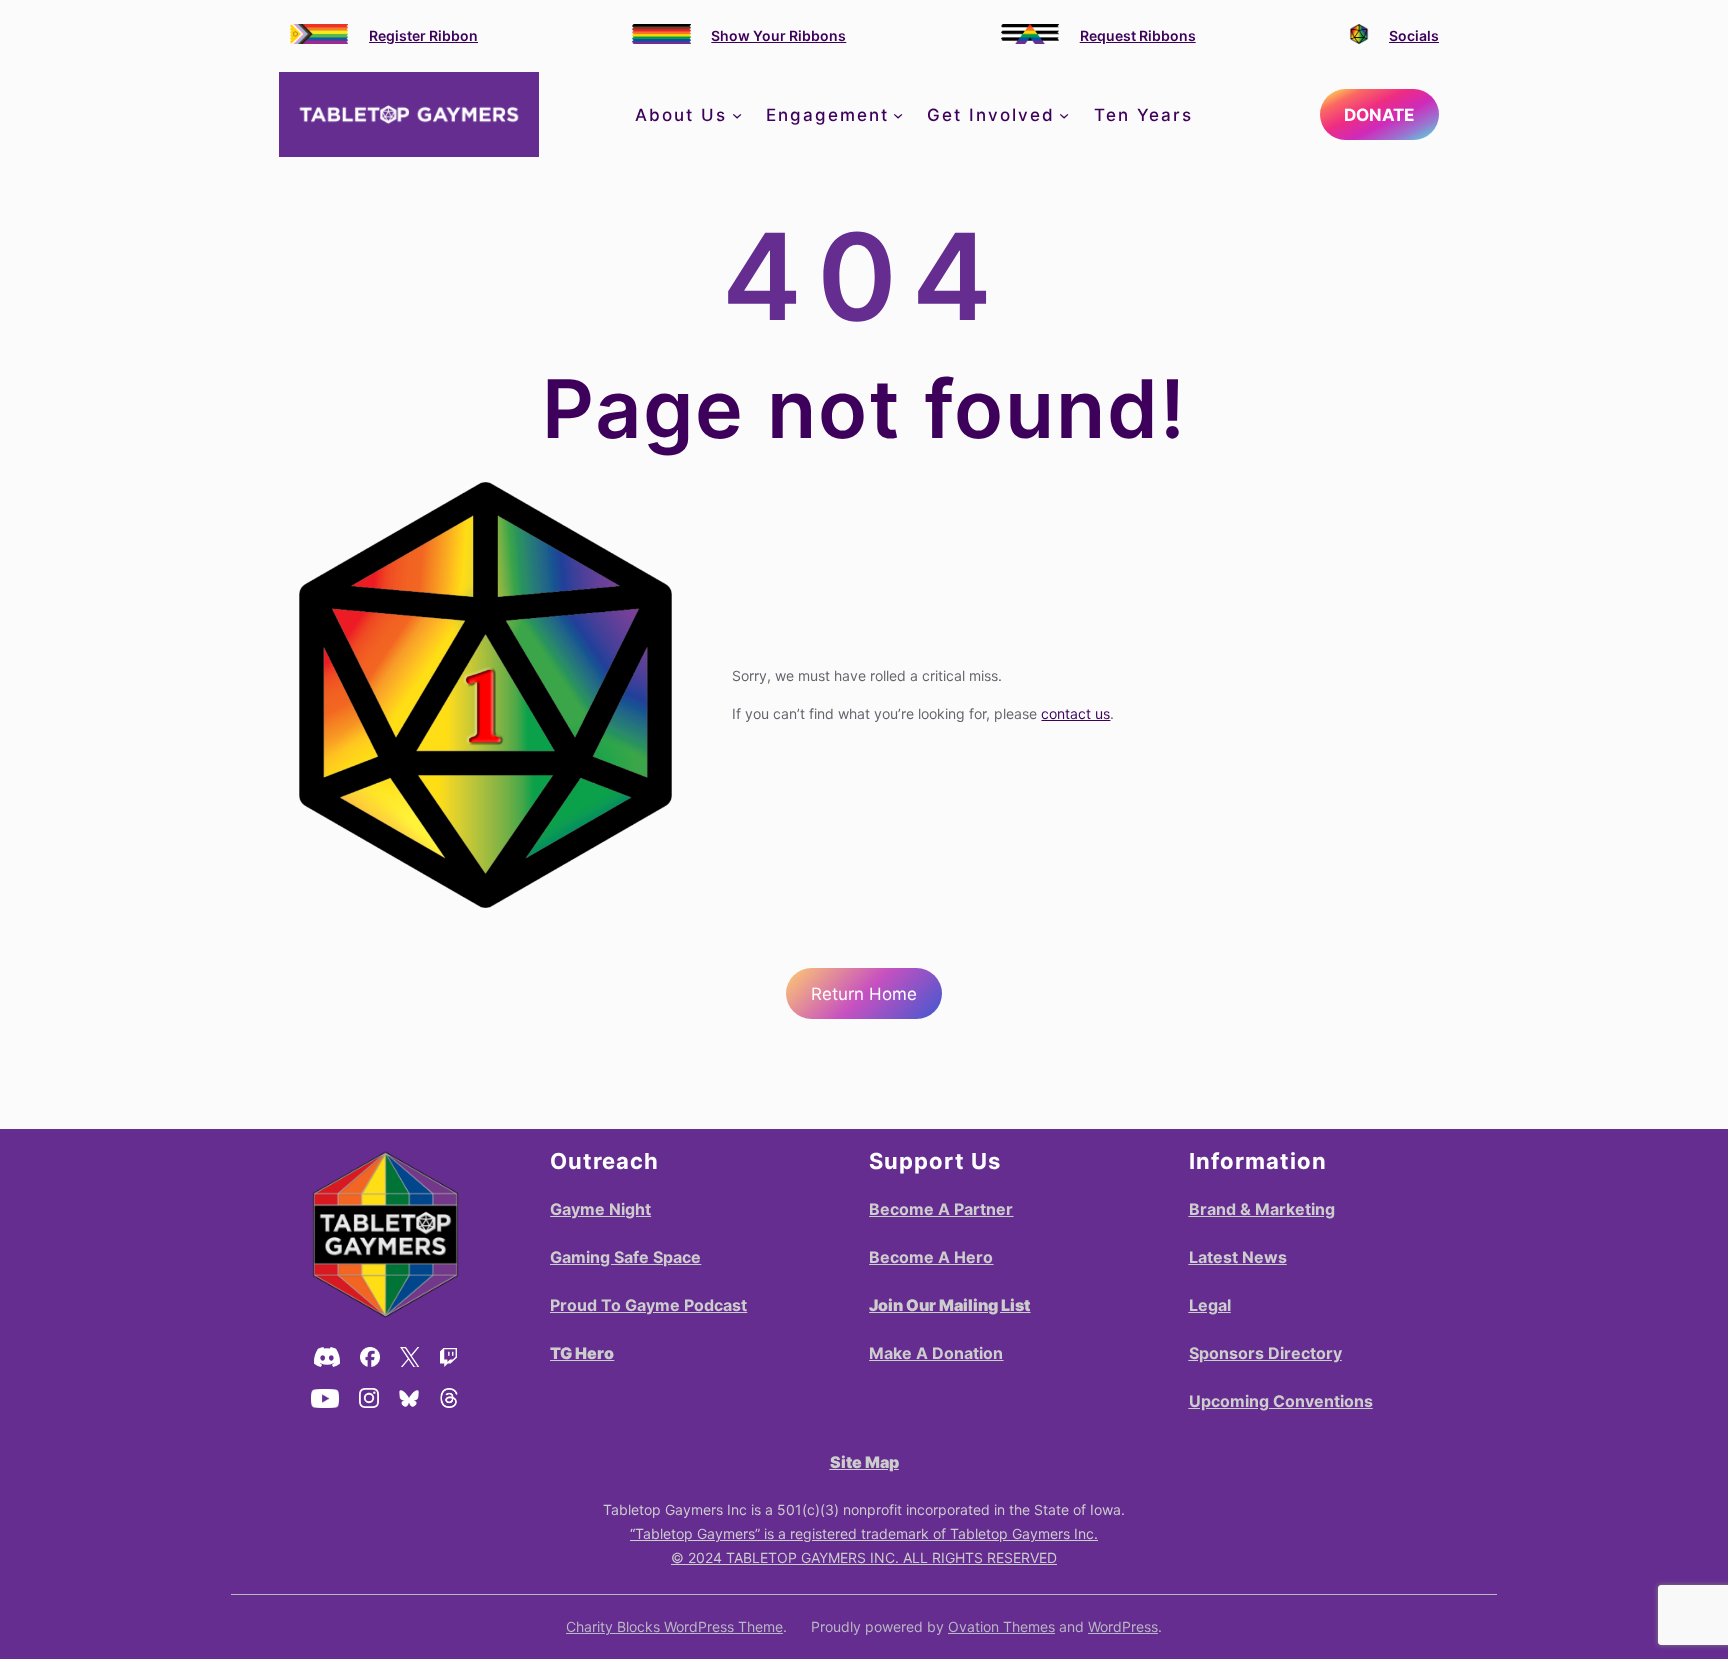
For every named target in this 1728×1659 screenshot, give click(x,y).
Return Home (864, 994)
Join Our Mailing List (949, 1305)
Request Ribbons (1138, 35)
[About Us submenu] (737, 115)
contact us (1075, 713)
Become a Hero (931, 1257)
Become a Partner (941, 1209)
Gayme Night (600, 1209)
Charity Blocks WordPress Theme (674, 1626)
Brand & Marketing (1262, 1209)
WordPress (1123, 1626)
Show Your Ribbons (778, 35)
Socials (1414, 35)
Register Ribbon (423, 35)
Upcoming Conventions (1281, 1401)
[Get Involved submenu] (1064, 115)
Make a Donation (936, 1353)
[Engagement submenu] (898, 115)
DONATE (1379, 115)
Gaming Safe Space (625, 1257)
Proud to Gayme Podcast (648, 1305)
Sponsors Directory (1265, 1353)
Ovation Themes (1001, 1626)
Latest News (1238, 1257)
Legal (1210, 1305)
